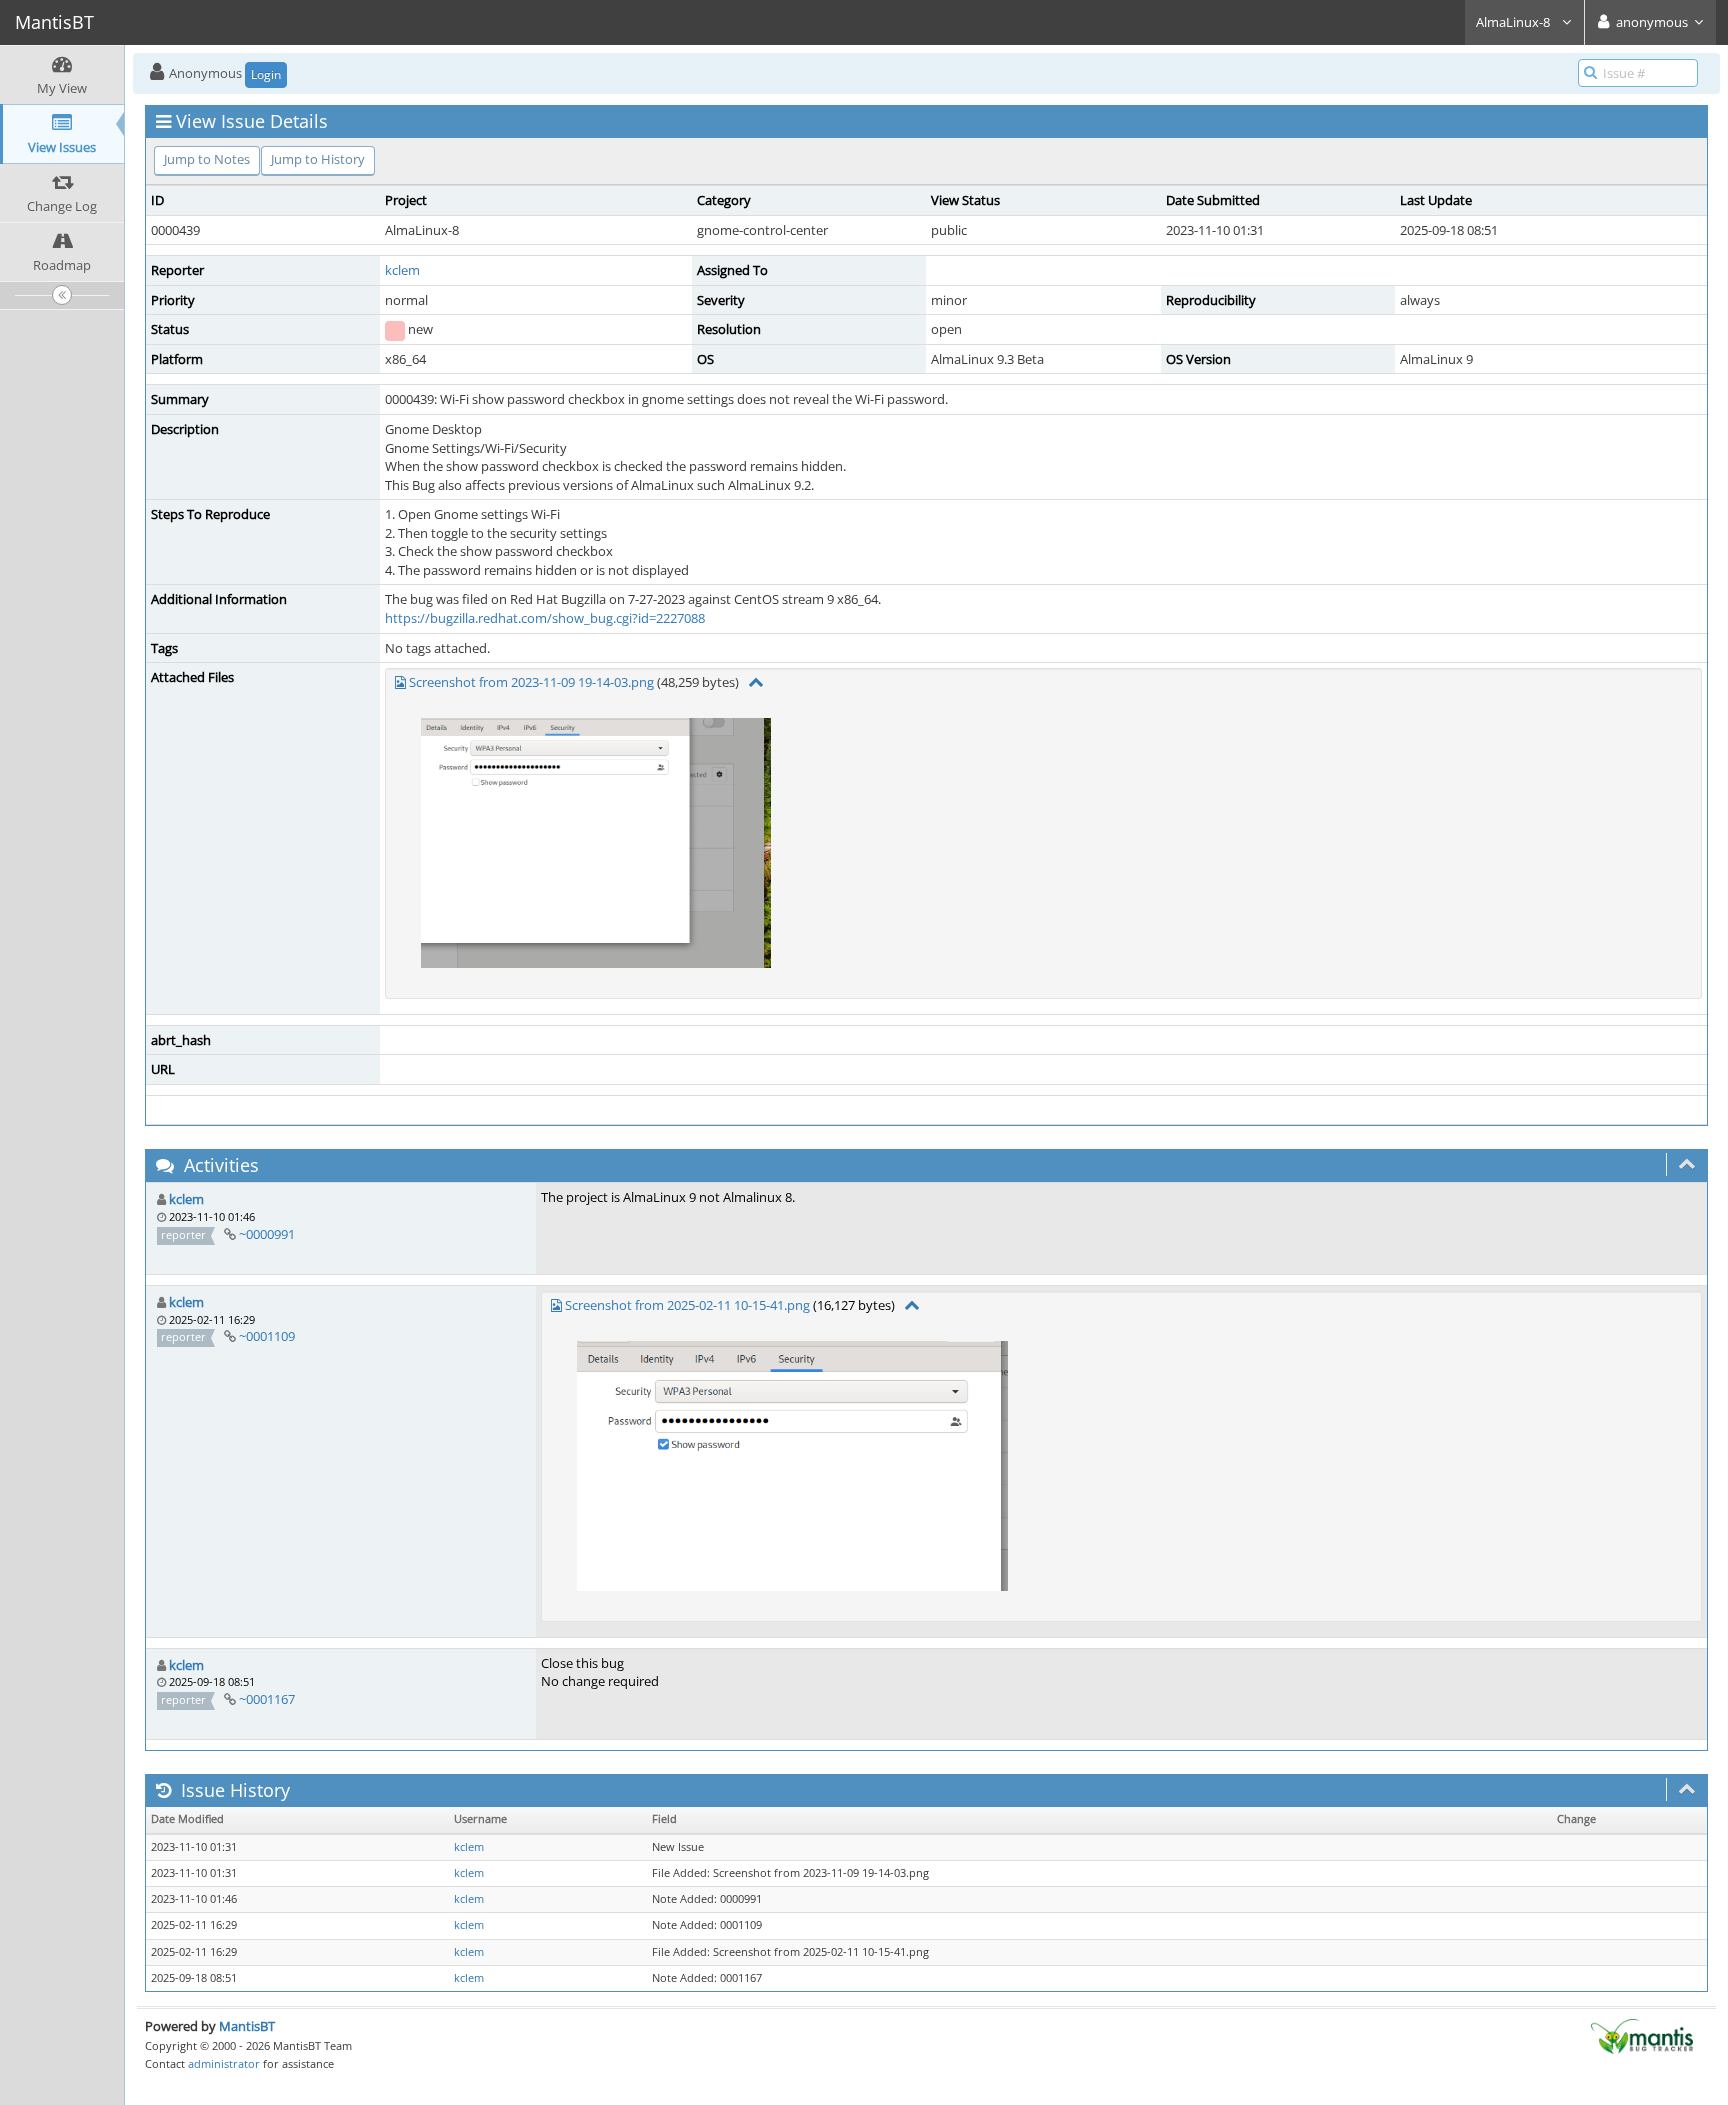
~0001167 (267, 1699)
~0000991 (267, 1234)
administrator (224, 2063)
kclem (402, 270)
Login (266, 74)
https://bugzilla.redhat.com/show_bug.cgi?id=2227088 (545, 618)
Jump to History (318, 159)
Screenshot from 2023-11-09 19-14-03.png (531, 682)
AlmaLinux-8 (1514, 22)
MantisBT (247, 2026)
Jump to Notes (207, 159)
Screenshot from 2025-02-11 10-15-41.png (687, 1305)
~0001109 (267, 1336)
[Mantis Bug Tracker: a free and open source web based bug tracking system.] (1642, 2035)
